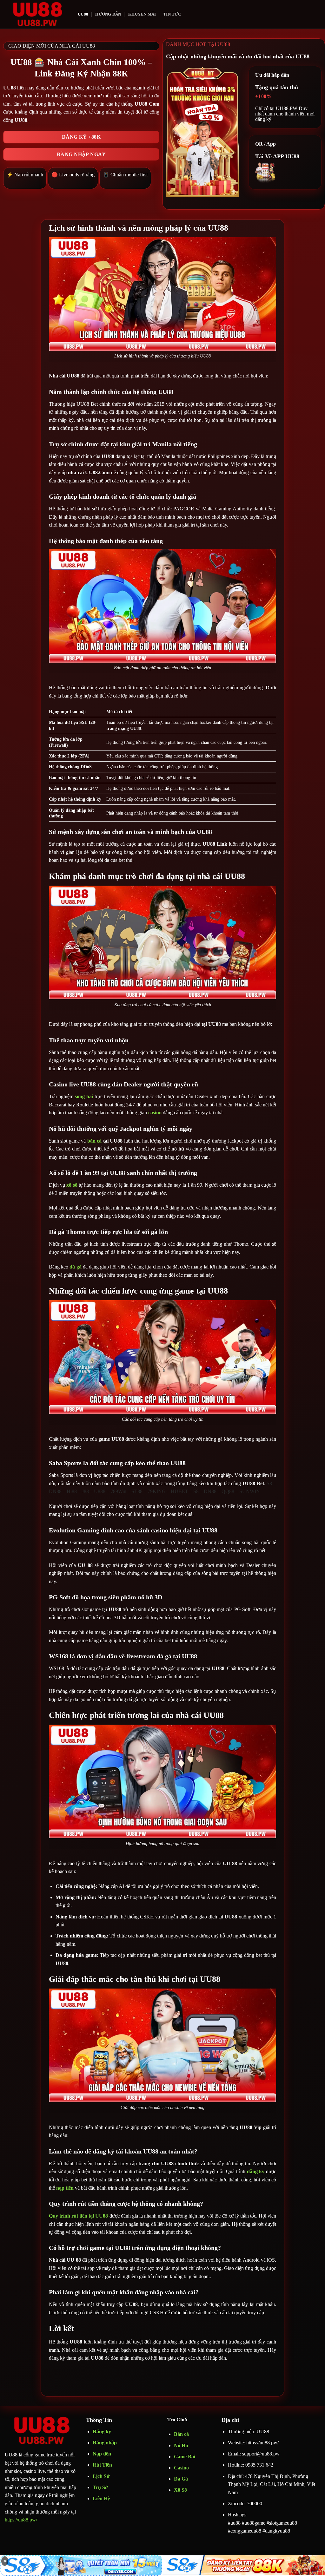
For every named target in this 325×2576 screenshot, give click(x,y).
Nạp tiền (102, 2454)
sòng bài (84, 1096)
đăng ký (256, 2171)
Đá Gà (181, 2479)
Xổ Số (180, 2490)
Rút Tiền (102, 2465)
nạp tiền (65, 2188)
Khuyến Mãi (142, 14)
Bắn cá (181, 2434)
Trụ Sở (101, 2487)
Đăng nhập (105, 2443)
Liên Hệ (101, 2498)
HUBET (179, 1491)
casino (155, 1113)
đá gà (75, 1267)
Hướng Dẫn (108, 14)
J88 (85, 1491)
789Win (118, 1491)
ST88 (137, 1491)
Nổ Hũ (181, 2445)
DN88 (55, 1491)
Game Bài (185, 2457)
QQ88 (228, 1491)
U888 (100, 1491)
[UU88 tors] (36, 14)
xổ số (72, 1185)
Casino (181, 2468)
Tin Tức (172, 14)
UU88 (83, 14)
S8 (269, 1483)
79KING (157, 1491)
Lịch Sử (101, 2476)
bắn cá (95, 1141)
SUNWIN (250, 1491)
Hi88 (72, 1491)
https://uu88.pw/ (21, 2520)
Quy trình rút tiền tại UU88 (78, 2216)
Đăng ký (102, 2432)
